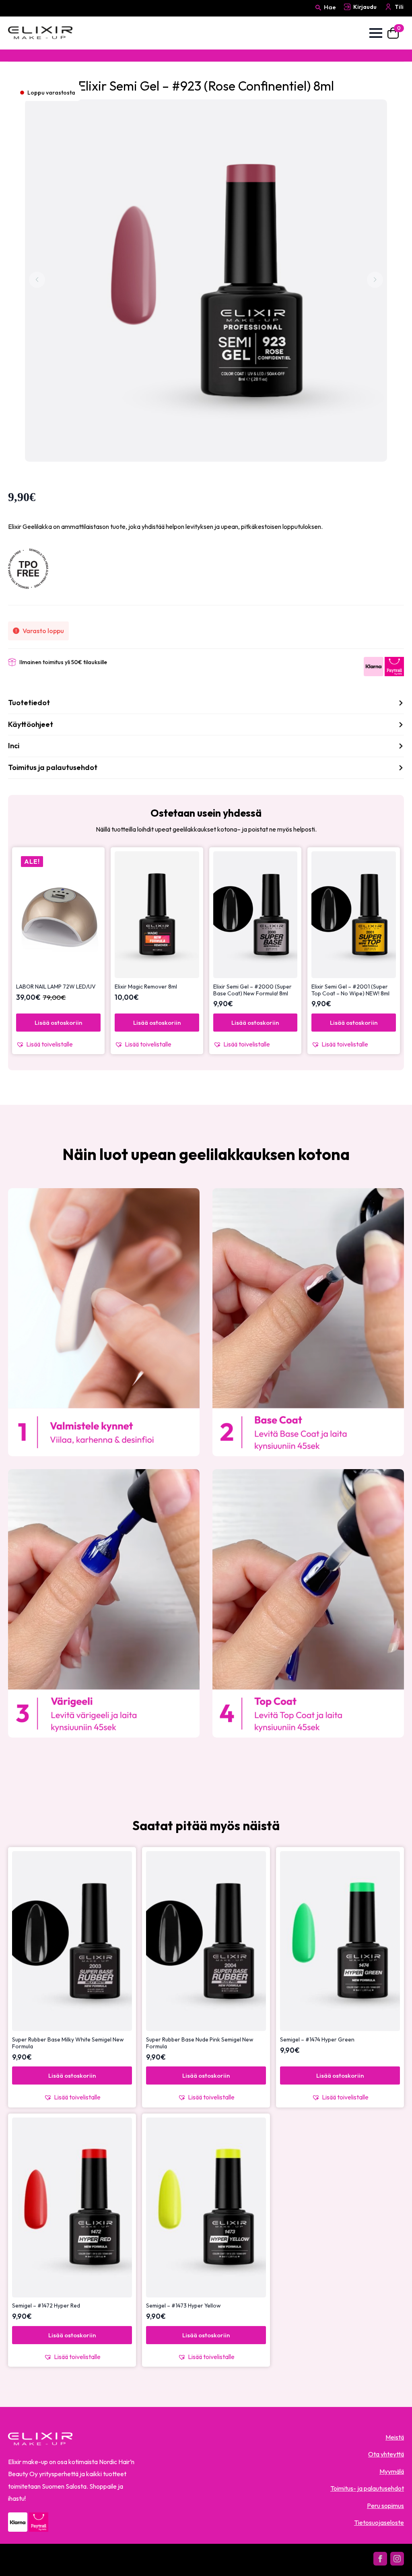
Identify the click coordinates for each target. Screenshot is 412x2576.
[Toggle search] (318, 15)
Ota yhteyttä (386, 2454)
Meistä (395, 2437)
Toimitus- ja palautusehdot (367, 2488)
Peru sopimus (385, 2506)
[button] (58, 1044)
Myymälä (392, 2471)
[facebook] (380, 2559)
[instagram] (397, 2559)
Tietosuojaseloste (379, 2522)
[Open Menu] (376, 33)
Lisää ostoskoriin (58, 1023)
